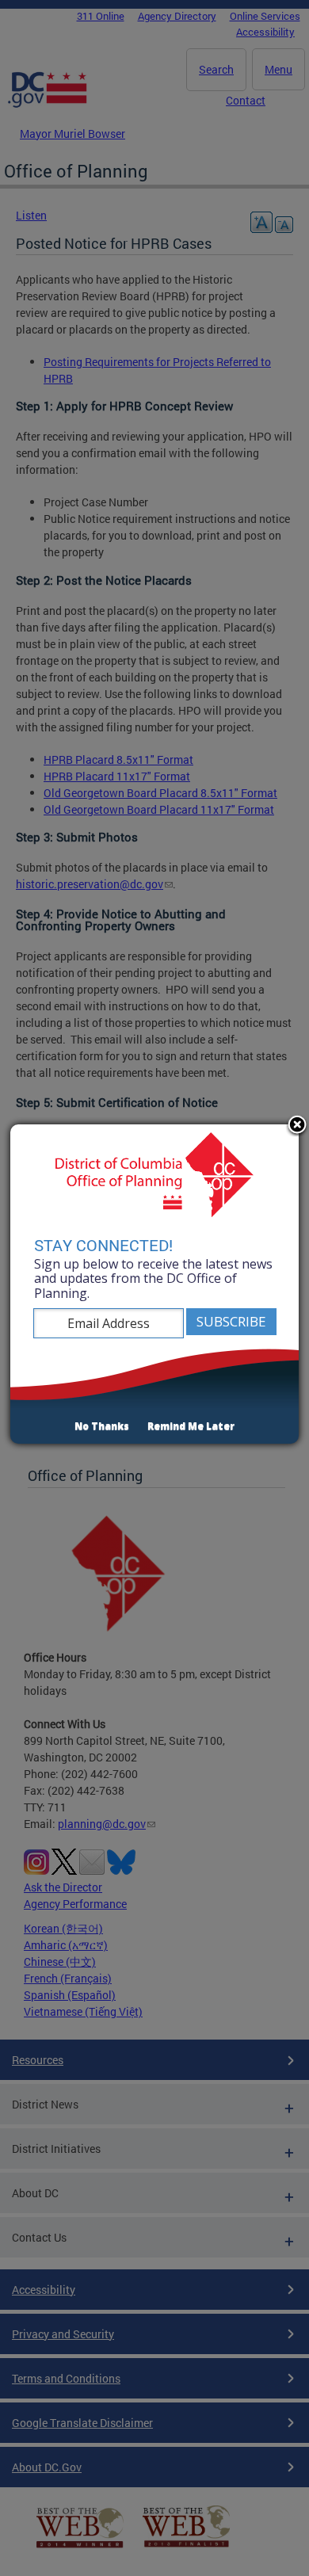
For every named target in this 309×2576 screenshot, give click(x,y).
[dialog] (154, 1284)
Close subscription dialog (297, 1126)
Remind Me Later (191, 1426)
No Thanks (102, 1426)
